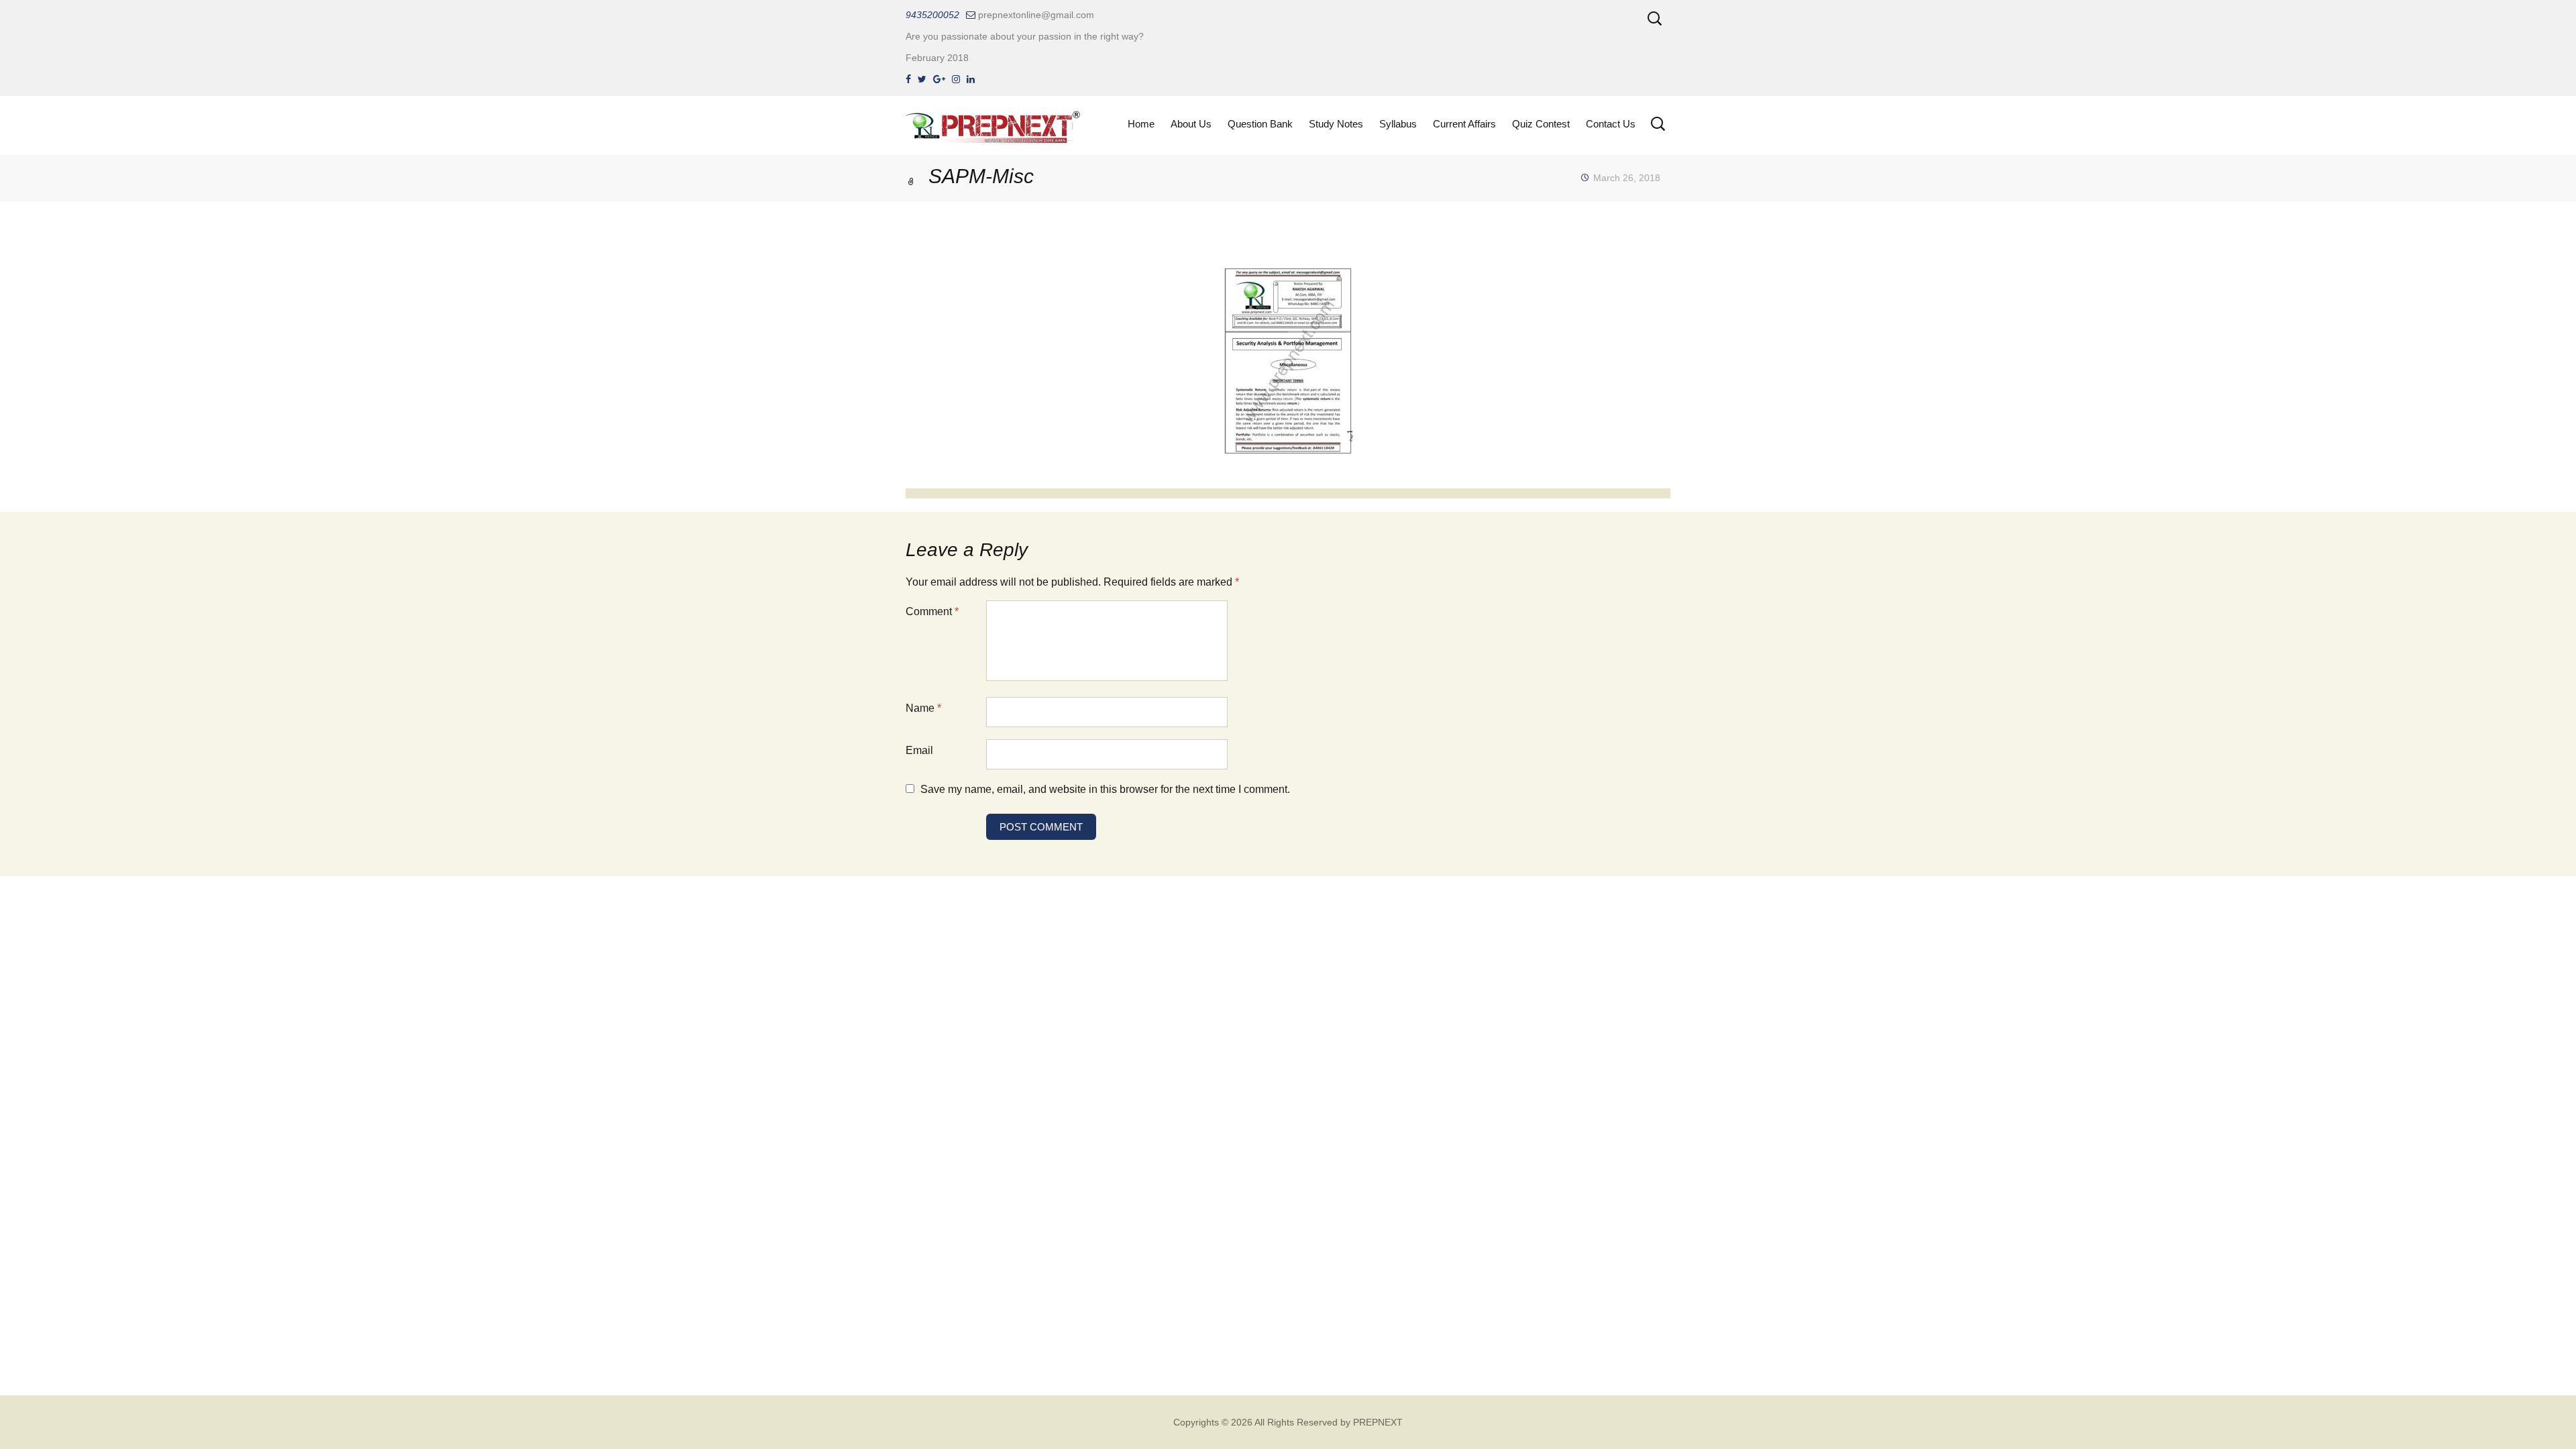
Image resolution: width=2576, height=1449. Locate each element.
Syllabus (1398, 124)
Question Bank (1260, 124)
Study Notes (1336, 124)
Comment (932, 611)
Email (919, 750)
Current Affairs (1464, 124)
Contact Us (1611, 124)
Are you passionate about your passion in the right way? (1025, 36)
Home (1141, 124)
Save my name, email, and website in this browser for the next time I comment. (1105, 789)
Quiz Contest (1541, 124)
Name (923, 708)
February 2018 (937, 58)
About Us (1191, 124)
